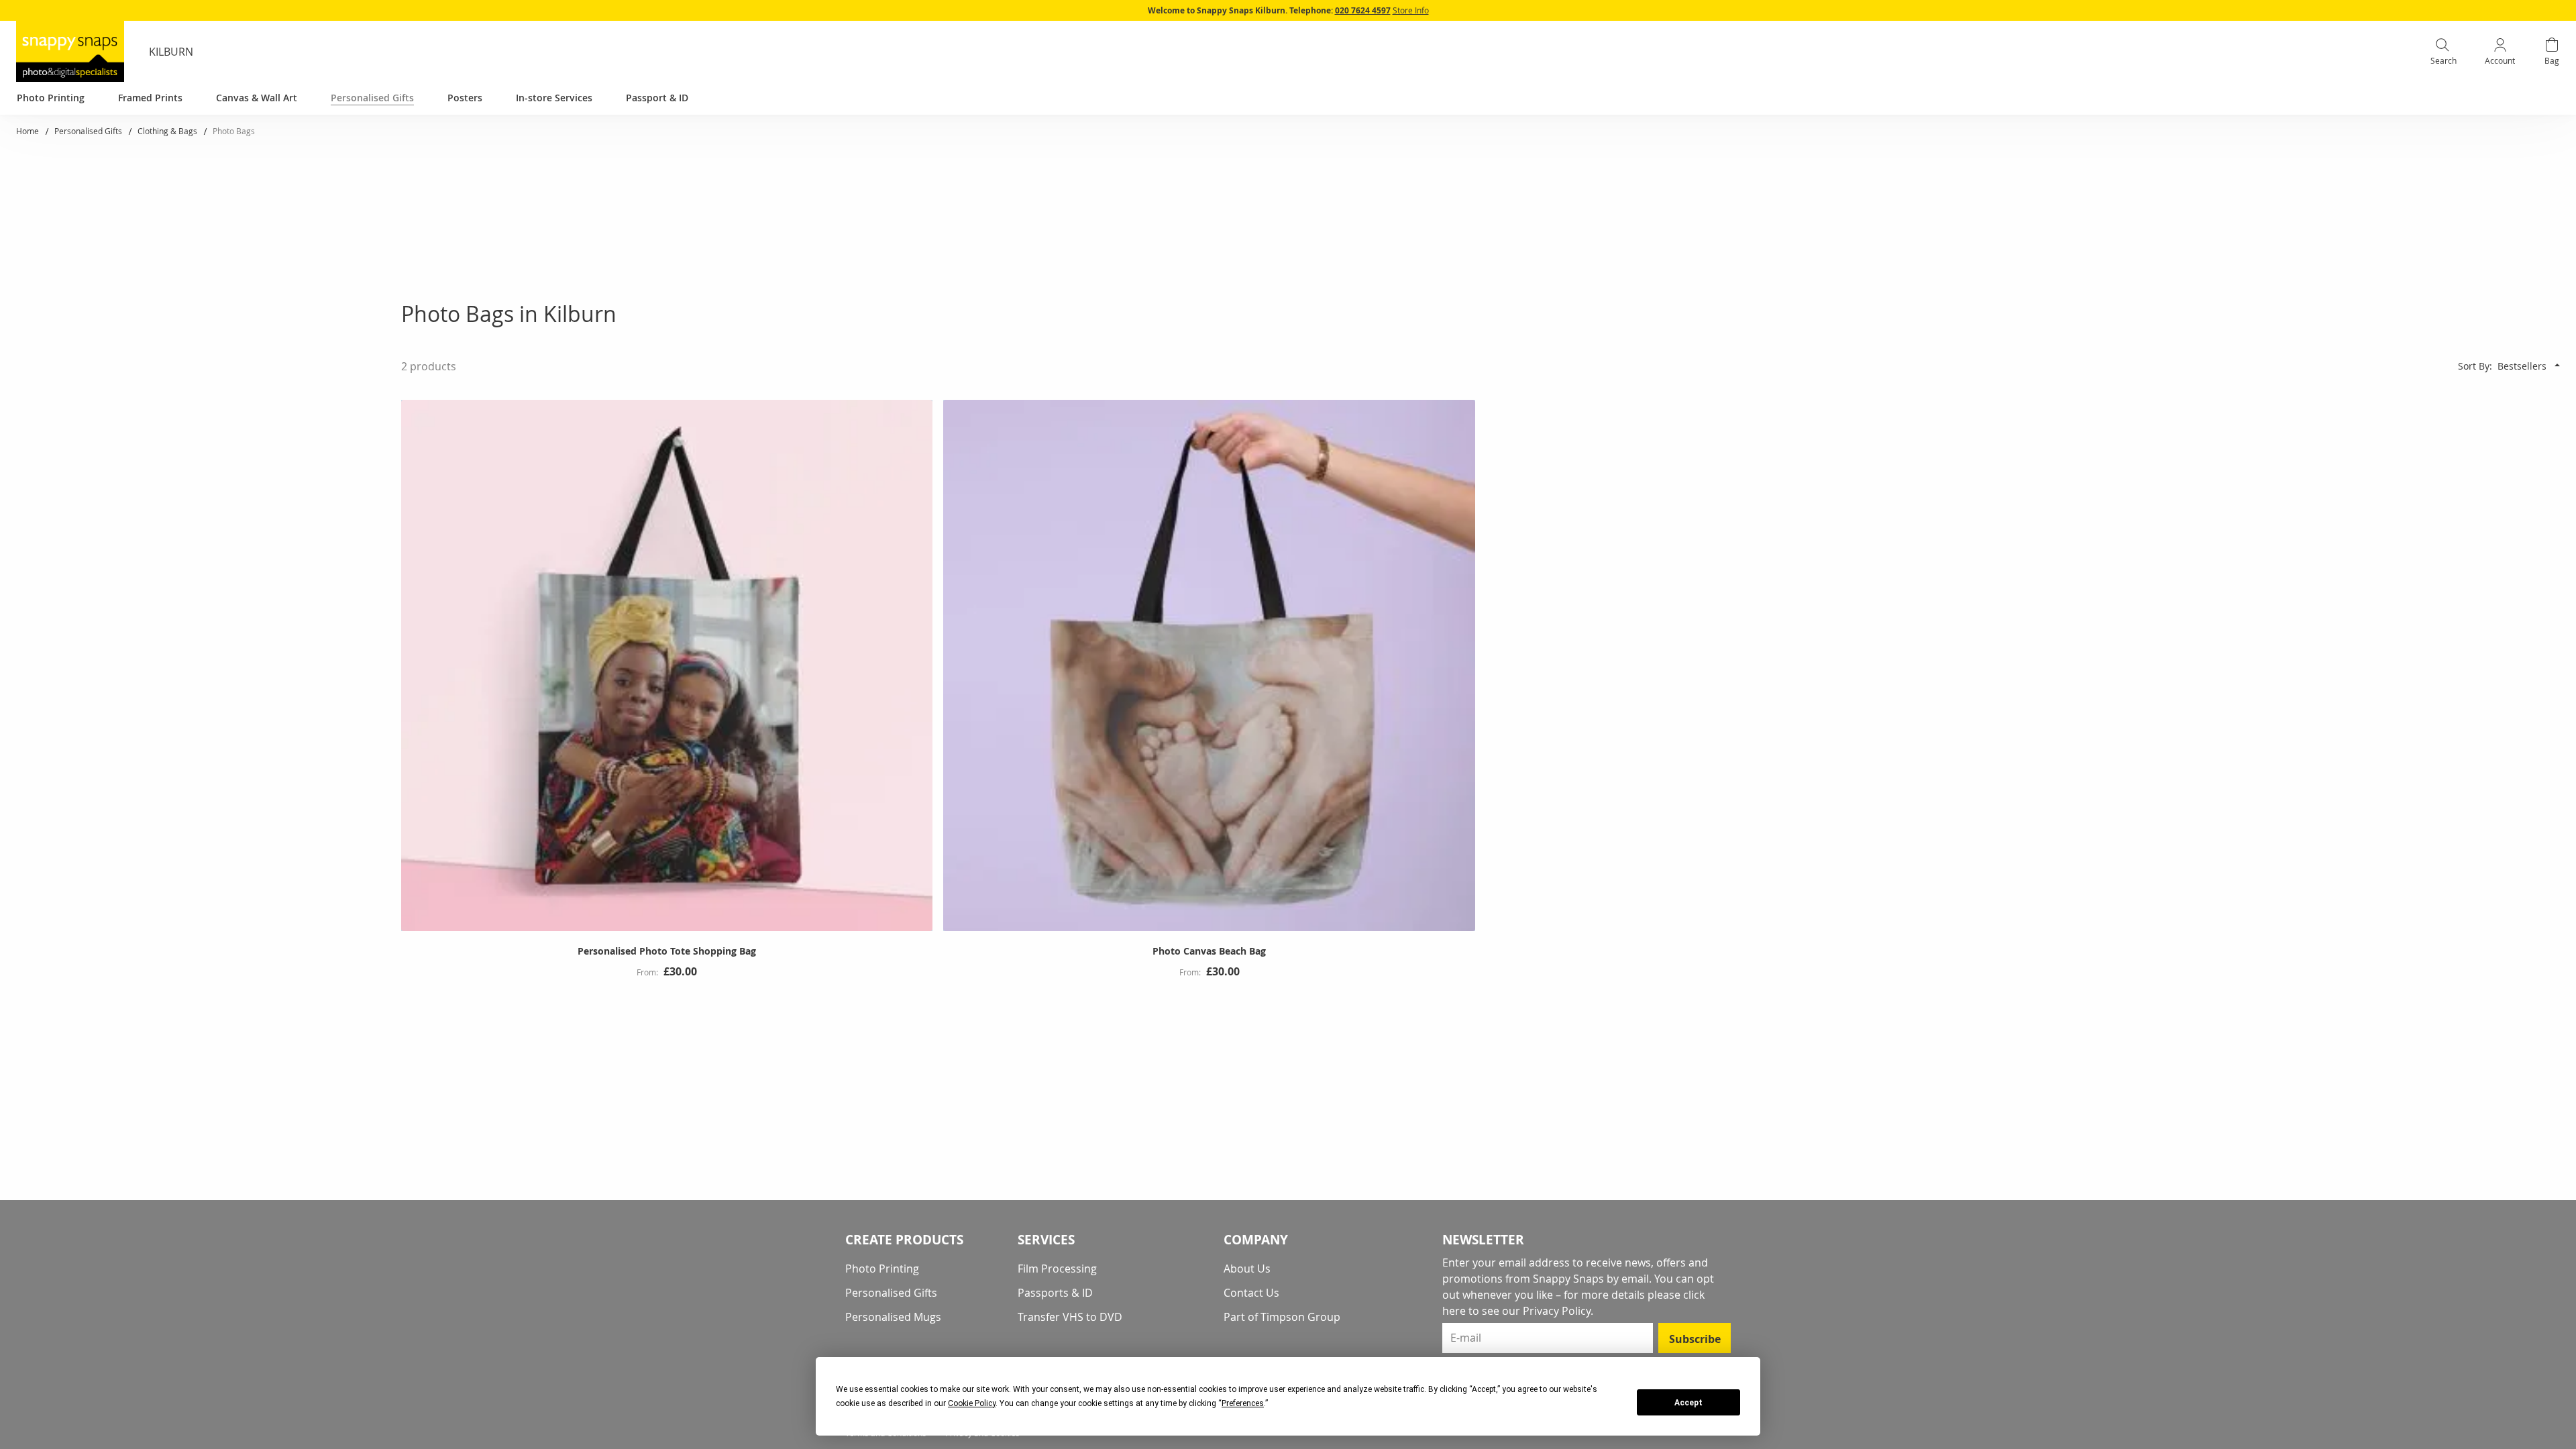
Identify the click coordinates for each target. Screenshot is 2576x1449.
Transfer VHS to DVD (1070, 1317)
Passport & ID (657, 98)
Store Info (1411, 10)
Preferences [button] (1243, 1403)
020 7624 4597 (1363, 10)
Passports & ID (1055, 1293)
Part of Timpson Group (1282, 1317)
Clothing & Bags (168, 131)
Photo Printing (882, 1269)
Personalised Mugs (893, 1317)
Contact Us (1251, 1293)
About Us (1247, 1269)
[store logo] (70, 51)
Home (29, 131)
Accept (1688, 1403)
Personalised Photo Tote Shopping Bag (667, 951)
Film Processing (1057, 1269)
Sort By (2474, 366)
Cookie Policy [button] (972, 1403)
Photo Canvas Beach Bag (1209, 951)
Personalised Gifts (89, 131)
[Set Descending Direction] (2557, 365)
